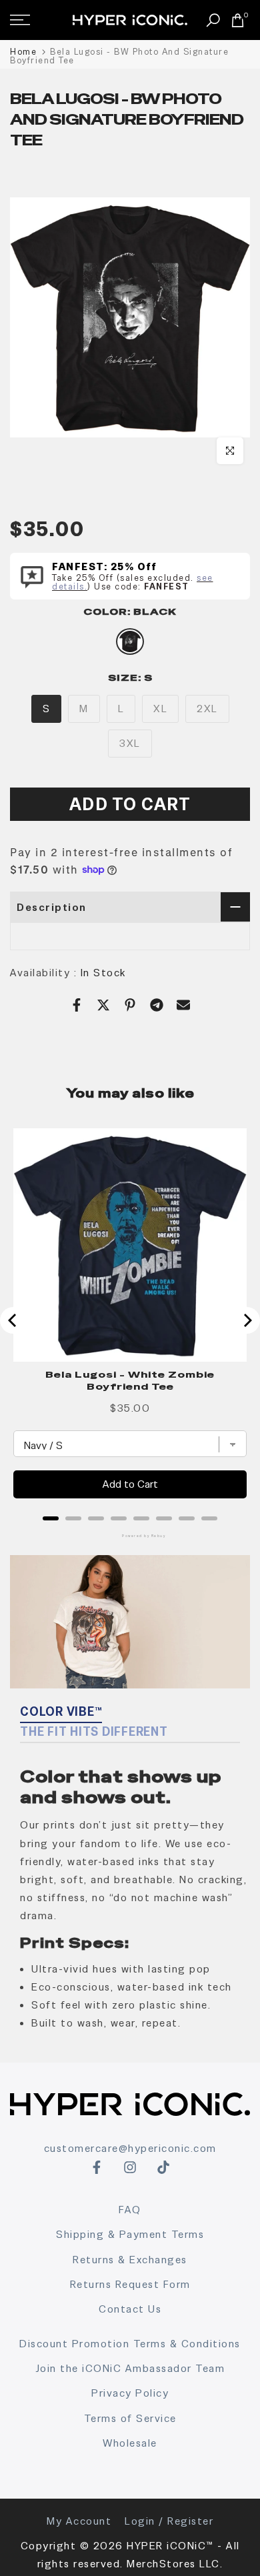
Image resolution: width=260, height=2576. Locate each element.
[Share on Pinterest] (130, 1005)
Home (23, 52)
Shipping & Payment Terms (130, 2234)
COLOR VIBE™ (61, 1711)
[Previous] (13, 1320)
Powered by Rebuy (130, 1536)
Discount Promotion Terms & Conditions (130, 2344)
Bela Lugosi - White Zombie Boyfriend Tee (130, 1380)
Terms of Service (130, 2418)
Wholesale (130, 2443)
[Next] (247, 1320)
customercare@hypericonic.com (130, 2148)
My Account (79, 2521)
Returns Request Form (130, 2284)
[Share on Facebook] (77, 1005)
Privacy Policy (130, 2393)
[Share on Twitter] (103, 1005)
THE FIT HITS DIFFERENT (94, 1731)
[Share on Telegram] (157, 1005)
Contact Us (130, 2309)
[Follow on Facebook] (97, 2167)
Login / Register (169, 2521)
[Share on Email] (183, 1005)
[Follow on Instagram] (130, 2167)
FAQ (130, 2210)
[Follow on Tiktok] (163, 2167)
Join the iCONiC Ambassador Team (130, 2368)
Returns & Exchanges (130, 2260)
